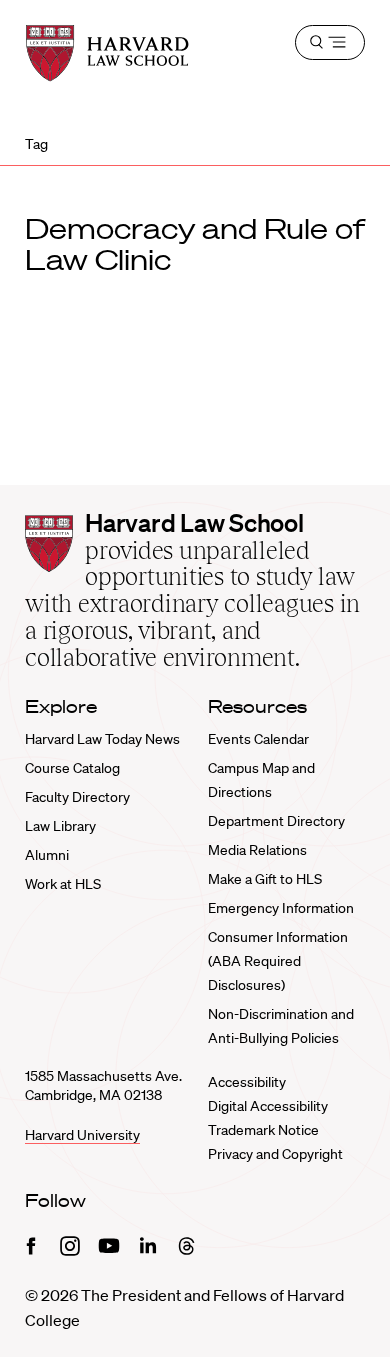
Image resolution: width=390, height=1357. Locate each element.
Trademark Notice (263, 1130)
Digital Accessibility (268, 1106)
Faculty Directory (77, 797)
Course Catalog (72, 768)
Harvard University (82, 1135)
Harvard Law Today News (102, 739)
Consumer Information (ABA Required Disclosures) (278, 961)
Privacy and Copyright (275, 1154)
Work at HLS (63, 884)
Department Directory (276, 821)
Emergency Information (281, 908)
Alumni (47, 855)
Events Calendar (258, 739)
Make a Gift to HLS (265, 879)
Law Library (60, 826)
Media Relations (257, 850)
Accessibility (247, 1082)
